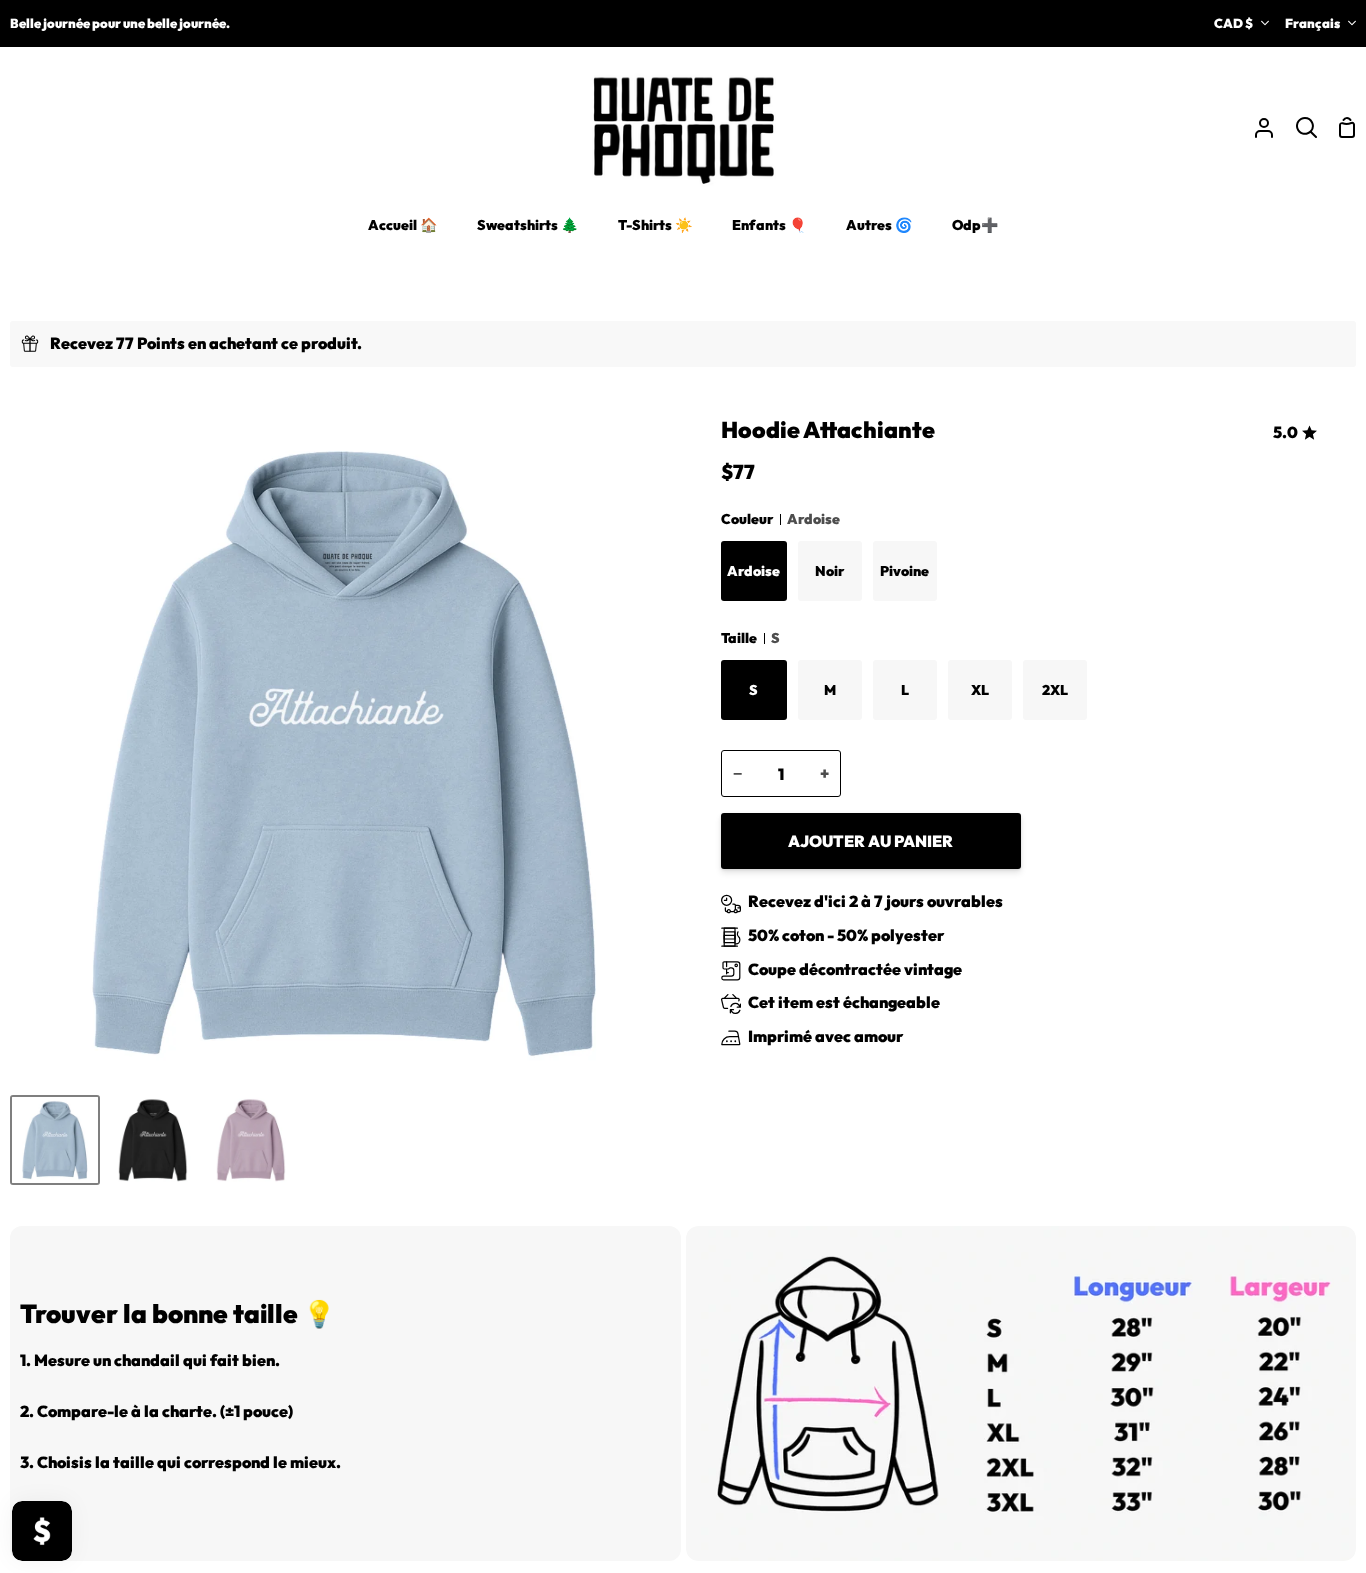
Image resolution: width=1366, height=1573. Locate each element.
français (1312, 23)
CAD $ (1233, 23)
